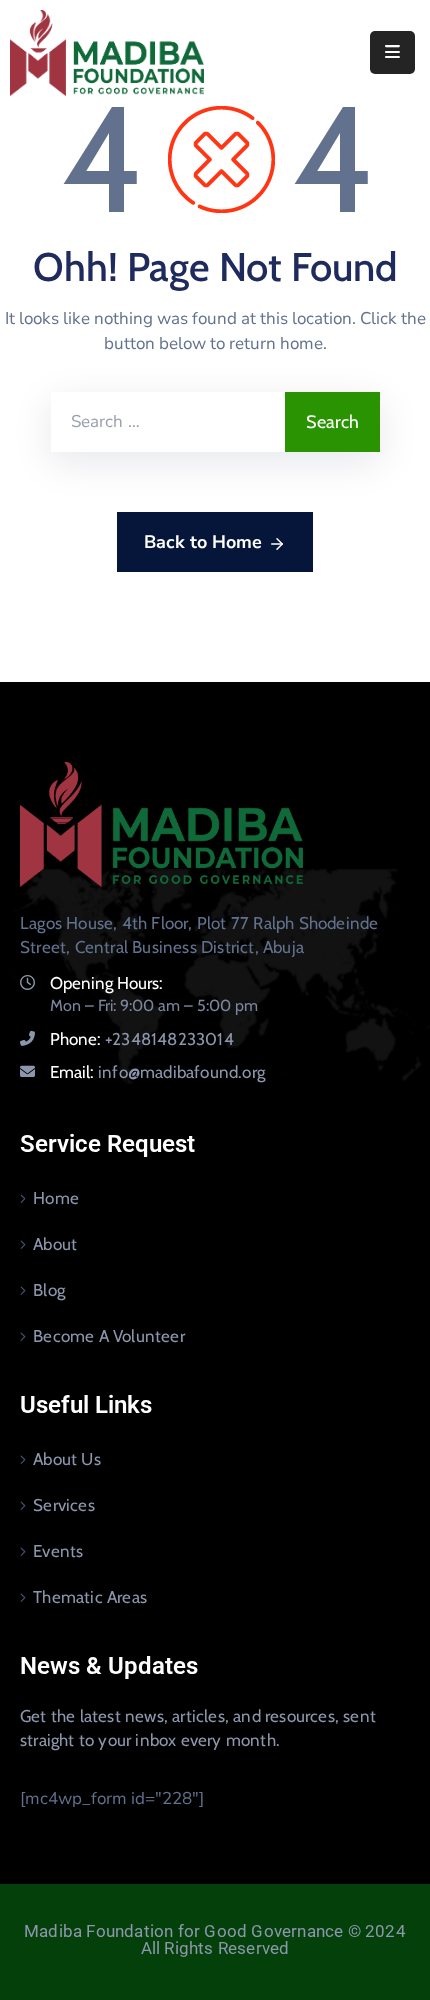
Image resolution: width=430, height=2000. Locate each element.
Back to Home (203, 542)
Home (56, 1198)
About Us (67, 1459)
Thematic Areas (90, 1597)
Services (64, 1505)
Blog (49, 1290)
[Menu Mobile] (392, 52)
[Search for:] (168, 422)
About (55, 1244)
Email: (157, 1072)
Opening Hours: (106, 983)
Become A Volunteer (109, 1336)
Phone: (142, 1039)
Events (58, 1551)
